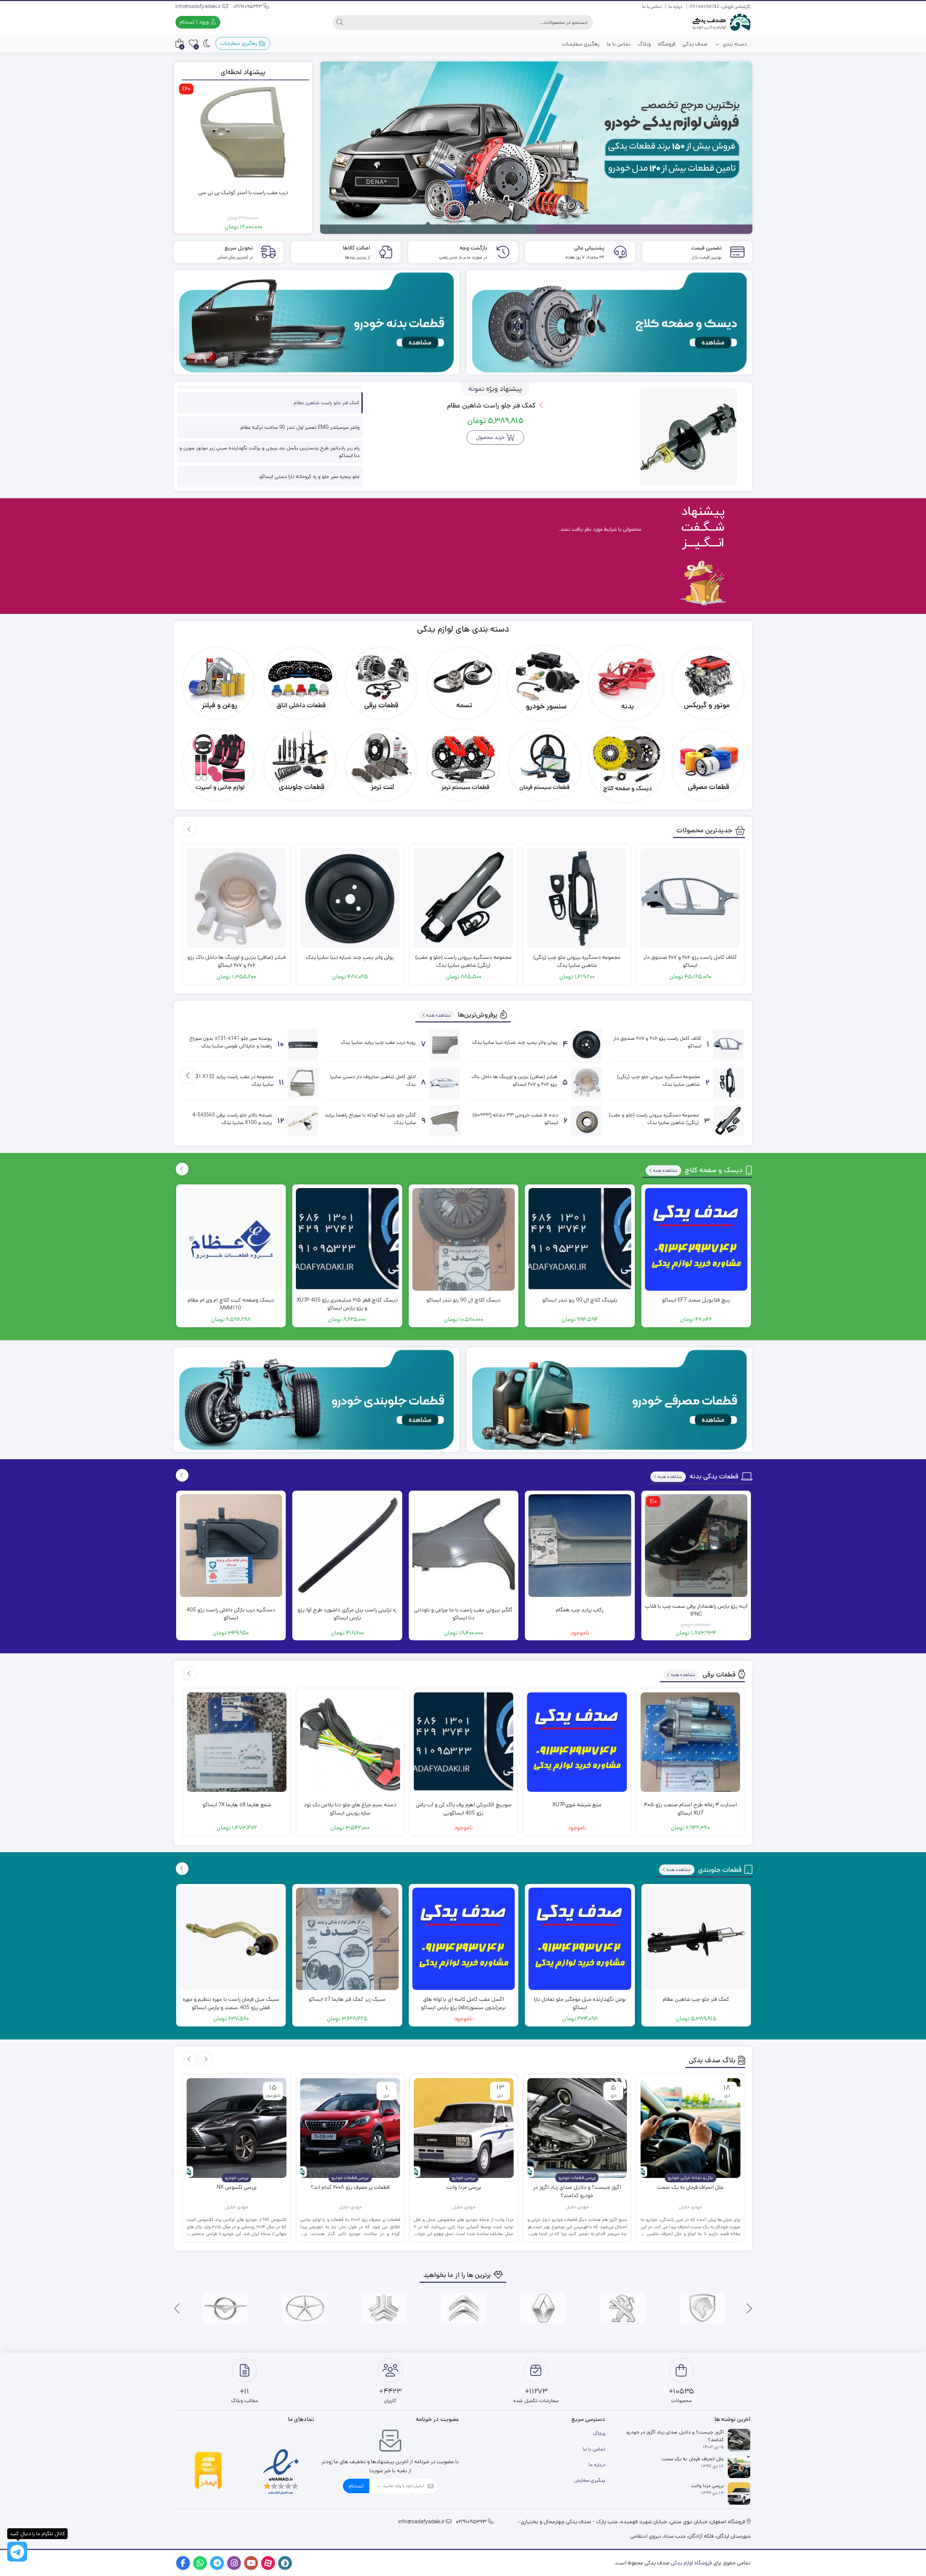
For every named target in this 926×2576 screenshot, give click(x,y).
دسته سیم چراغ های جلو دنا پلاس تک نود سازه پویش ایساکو (350, 1809)
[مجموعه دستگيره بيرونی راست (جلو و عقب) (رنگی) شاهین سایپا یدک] (463, 898)
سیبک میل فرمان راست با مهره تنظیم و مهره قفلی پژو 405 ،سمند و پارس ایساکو (231, 2003)
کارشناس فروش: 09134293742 (720, 7)
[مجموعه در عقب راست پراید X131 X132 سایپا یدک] (303, 1083)
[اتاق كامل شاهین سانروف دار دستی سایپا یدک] (445, 1083)
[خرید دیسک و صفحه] (609, 322)
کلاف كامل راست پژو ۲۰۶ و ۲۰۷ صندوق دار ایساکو (690, 961)
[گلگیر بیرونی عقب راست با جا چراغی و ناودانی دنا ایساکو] (464, 1546)
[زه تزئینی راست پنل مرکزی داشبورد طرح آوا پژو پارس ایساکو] (347, 1546)
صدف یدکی (695, 44)
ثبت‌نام (356, 2486)
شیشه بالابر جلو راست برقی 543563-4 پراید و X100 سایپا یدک (232, 1119)
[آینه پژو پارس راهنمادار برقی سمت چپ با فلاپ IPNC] (696, 1546)
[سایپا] (384, 2308)
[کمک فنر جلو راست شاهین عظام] (688, 436)
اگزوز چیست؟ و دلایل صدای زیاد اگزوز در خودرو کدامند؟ (577, 2191)
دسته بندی (734, 44)
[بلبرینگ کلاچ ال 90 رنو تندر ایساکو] (580, 1239)
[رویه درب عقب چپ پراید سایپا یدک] (445, 1044)
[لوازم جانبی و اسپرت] (218, 765)
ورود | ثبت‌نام (195, 22)
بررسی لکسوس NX (237, 2187)
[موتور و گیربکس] (708, 683)
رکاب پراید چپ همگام (580, 1610)
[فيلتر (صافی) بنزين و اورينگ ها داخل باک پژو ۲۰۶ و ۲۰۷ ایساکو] (237, 898)
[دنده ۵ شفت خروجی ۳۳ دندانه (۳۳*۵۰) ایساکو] (587, 1121)
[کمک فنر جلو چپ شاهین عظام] (696, 1939)
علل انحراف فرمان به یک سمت (691, 2187)
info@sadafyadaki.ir (199, 7)
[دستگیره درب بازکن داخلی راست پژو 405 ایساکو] (231, 1546)
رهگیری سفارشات (581, 44)
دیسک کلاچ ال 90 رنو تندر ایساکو (464, 1300)
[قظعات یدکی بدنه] (317, 322)
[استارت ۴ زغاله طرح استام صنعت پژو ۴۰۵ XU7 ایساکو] (691, 1742)
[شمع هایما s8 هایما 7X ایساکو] (237, 1742)
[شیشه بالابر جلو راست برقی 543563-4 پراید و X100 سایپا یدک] (303, 1121)
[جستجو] (340, 22)
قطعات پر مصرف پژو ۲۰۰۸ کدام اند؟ (350, 2187)
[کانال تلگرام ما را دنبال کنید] (17, 2552)
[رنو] (543, 2308)
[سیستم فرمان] (545, 765)
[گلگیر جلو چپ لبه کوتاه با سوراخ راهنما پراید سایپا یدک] (445, 1121)
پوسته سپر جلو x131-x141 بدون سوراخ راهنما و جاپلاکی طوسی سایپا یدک (231, 1042)
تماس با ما (652, 7)
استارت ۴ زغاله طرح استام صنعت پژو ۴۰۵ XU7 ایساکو (690, 1809)
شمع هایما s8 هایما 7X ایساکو (237, 1805)
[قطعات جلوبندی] (300, 765)
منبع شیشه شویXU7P (577, 1805)
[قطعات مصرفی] (708, 765)
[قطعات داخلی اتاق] (300, 683)
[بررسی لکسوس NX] (237, 2128)
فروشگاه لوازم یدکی (691, 2563)
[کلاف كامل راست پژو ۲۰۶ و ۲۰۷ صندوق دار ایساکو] (690, 898)
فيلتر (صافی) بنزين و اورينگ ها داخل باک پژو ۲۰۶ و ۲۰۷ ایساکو (237, 961)
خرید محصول (490, 437)
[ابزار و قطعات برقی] (382, 683)
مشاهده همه (438, 1015)
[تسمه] (463, 683)
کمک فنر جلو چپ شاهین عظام (696, 1999)
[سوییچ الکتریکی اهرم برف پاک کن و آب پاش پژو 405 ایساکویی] (464, 1742)
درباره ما (676, 7)
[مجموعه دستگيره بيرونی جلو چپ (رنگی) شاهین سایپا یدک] (577, 898)
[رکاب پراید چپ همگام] (580, 1546)
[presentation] (189, 829)
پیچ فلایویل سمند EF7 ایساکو (696, 1300)
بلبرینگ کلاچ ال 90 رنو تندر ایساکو (580, 1300)
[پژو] (623, 2308)
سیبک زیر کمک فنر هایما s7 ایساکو (347, 1999)
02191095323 (248, 7)
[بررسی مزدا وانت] (464, 2128)
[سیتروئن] (464, 2308)
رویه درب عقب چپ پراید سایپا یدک (378, 1042)
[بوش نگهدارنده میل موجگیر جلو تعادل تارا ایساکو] (580, 1939)
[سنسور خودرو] (545, 683)
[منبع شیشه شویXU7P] (577, 1742)
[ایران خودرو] (702, 2308)
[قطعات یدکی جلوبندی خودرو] (317, 1400)
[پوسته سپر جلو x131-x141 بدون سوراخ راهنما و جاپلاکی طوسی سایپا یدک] (303, 1044)
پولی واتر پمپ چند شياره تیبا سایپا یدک (350, 957)
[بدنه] (626, 683)
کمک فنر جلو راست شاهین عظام (492, 405)
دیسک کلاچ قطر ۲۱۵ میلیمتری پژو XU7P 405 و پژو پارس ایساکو (347, 1304)
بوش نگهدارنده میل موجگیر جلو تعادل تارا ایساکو (580, 2003)
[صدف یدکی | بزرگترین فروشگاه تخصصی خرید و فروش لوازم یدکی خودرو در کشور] (722, 22)
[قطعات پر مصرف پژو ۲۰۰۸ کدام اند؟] (350, 2128)
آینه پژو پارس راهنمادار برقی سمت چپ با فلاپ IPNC (696, 1610)
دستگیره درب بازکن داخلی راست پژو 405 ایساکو (231, 1614)
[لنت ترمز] (382, 765)
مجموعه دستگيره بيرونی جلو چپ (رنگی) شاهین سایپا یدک (577, 961)
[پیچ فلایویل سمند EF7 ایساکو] (696, 1239)
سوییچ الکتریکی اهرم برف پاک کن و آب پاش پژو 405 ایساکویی (464, 1809)
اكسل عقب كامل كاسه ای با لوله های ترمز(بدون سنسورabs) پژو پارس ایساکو (463, 2003)
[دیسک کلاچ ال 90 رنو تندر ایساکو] (464, 1239)
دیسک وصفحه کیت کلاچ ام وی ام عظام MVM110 (231, 1304)
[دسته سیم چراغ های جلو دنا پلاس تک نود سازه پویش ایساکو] (350, 1742)
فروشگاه (667, 44)
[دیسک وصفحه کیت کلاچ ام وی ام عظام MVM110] (231, 1239)
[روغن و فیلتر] (218, 683)
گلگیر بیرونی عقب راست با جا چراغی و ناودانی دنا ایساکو (463, 1614)
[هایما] (225, 2308)
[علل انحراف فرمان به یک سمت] (691, 2128)
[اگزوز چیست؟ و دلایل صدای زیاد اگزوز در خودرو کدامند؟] (577, 2128)
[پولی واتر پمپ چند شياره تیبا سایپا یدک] (350, 898)
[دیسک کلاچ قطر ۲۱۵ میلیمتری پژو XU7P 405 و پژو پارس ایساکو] (347, 1239)
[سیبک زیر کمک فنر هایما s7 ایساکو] (347, 1939)
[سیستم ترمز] (463, 765)
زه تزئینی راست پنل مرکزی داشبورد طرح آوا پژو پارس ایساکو (347, 1614)
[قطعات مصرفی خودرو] (609, 1400)
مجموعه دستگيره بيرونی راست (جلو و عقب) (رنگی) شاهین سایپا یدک (463, 961)
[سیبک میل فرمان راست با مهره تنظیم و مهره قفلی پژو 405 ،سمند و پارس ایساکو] (231, 1939)
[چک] (305, 2308)
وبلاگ (644, 44)
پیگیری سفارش (590, 2480)
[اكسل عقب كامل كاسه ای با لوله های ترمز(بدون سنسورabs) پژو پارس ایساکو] (464, 1939)
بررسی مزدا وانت (464, 2187)
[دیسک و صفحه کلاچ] (626, 765)
